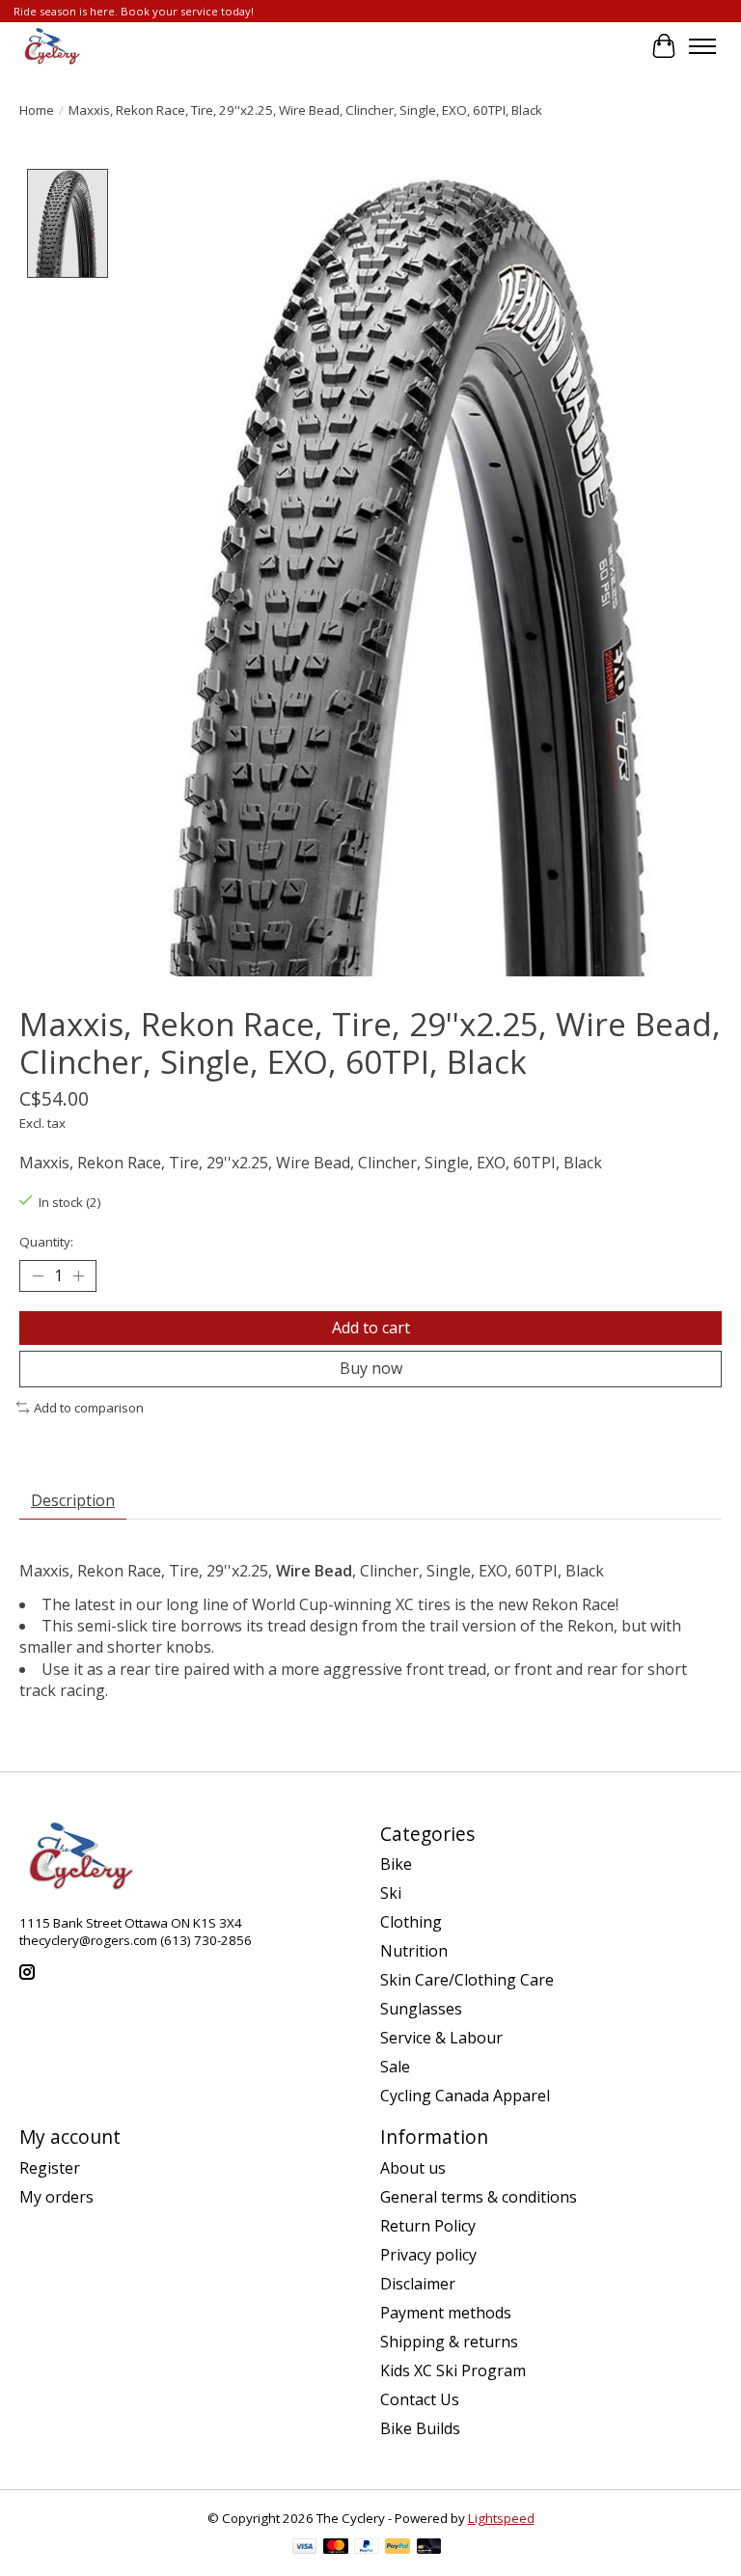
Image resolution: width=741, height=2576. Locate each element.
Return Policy (428, 2226)
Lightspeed (501, 2518)
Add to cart (371, 1328)
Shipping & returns (449, 2342)
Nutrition (414, 1951)
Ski (391, 1893)
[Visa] (305, 2548)
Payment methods (446, 2313)
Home (37, 110)
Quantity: (46, 1242)
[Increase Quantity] (78, 1276)
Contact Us (420, 2399)
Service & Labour (441, 2038)
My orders (56, 2197)
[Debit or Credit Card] (429, 2548)
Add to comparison (89, 1408)
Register (50, 2168)
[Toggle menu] (702, 46)
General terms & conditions (479, 2197)
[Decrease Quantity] (38, 1276)
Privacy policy (428, 2255)
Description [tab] (73, 1500)
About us (413, 2168)
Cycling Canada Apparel (465, 2096)
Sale (395, 2067)
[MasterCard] (336, 2548)
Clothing (411, 1922)
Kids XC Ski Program (453, 2370)
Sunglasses (421, 2009)
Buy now (371, 1368)
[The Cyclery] (50, 46)
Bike (396, 1864)
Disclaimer (418, 2284)
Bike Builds (420, 2428)
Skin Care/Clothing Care (467, 1980)
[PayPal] (367, 2548)
